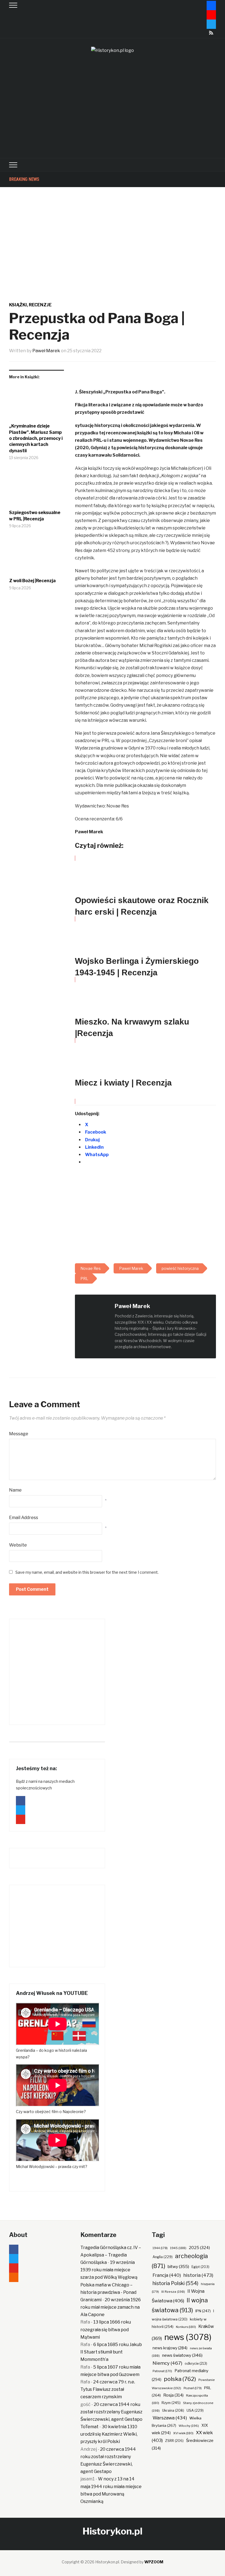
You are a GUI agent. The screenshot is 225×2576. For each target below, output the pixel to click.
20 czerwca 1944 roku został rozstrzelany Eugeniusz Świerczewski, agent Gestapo (111, 2412)
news (188, 2337)
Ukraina (173, 2410)
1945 (178, 2248)
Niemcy (167, 2363)
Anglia (163, 2257)
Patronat (162, 2371)
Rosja (173, 2395)
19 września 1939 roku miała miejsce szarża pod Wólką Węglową (109, 2270)
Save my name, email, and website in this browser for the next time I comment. (87, 1572)
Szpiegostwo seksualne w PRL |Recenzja (35, 516)
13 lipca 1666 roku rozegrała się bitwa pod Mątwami (106, 2329)
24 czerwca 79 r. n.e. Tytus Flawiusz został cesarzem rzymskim (108, 2389)
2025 (199, 2248)
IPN (203, 2311)
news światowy (182, 2355)
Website (18, 1545)
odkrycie (196, 2363)
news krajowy (170, 2348)
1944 (160, 2248)
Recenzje (40, 305)
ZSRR (174, 2441)
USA (195, 2410)
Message (19, 1434)
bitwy (178, 2267)
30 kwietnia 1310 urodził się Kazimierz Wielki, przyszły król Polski (109, 2434)
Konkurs (186, 2327)
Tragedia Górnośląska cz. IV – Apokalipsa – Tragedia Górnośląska (111, 2255)
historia (198, 2275)
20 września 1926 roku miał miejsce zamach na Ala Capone (111, 2307)
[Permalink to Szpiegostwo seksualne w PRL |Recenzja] (36, 490)
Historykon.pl (113, 2531)
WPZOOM (154, 2562)
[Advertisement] (113, 117)
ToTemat (89, 2427)
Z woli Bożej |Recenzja (32, 581)
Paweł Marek (46, 351)
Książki (18, 305)
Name (15, 1490)
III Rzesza (173, 2292)
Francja (167, 2275)
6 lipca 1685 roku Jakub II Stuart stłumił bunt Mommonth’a (111, 2352)
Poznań (193, 2388)
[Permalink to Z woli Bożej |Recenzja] (36, 558)
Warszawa (170, 2418)
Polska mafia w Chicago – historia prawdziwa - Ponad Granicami (108, 2292)
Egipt (200, 2267)
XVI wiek (183, 2433)
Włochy (189, 2426)
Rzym (171, 2403)
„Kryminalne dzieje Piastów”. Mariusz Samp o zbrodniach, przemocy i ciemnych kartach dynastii (36, 438)
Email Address (24, 1518)
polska (180, 2379)
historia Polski (175, 2283)
